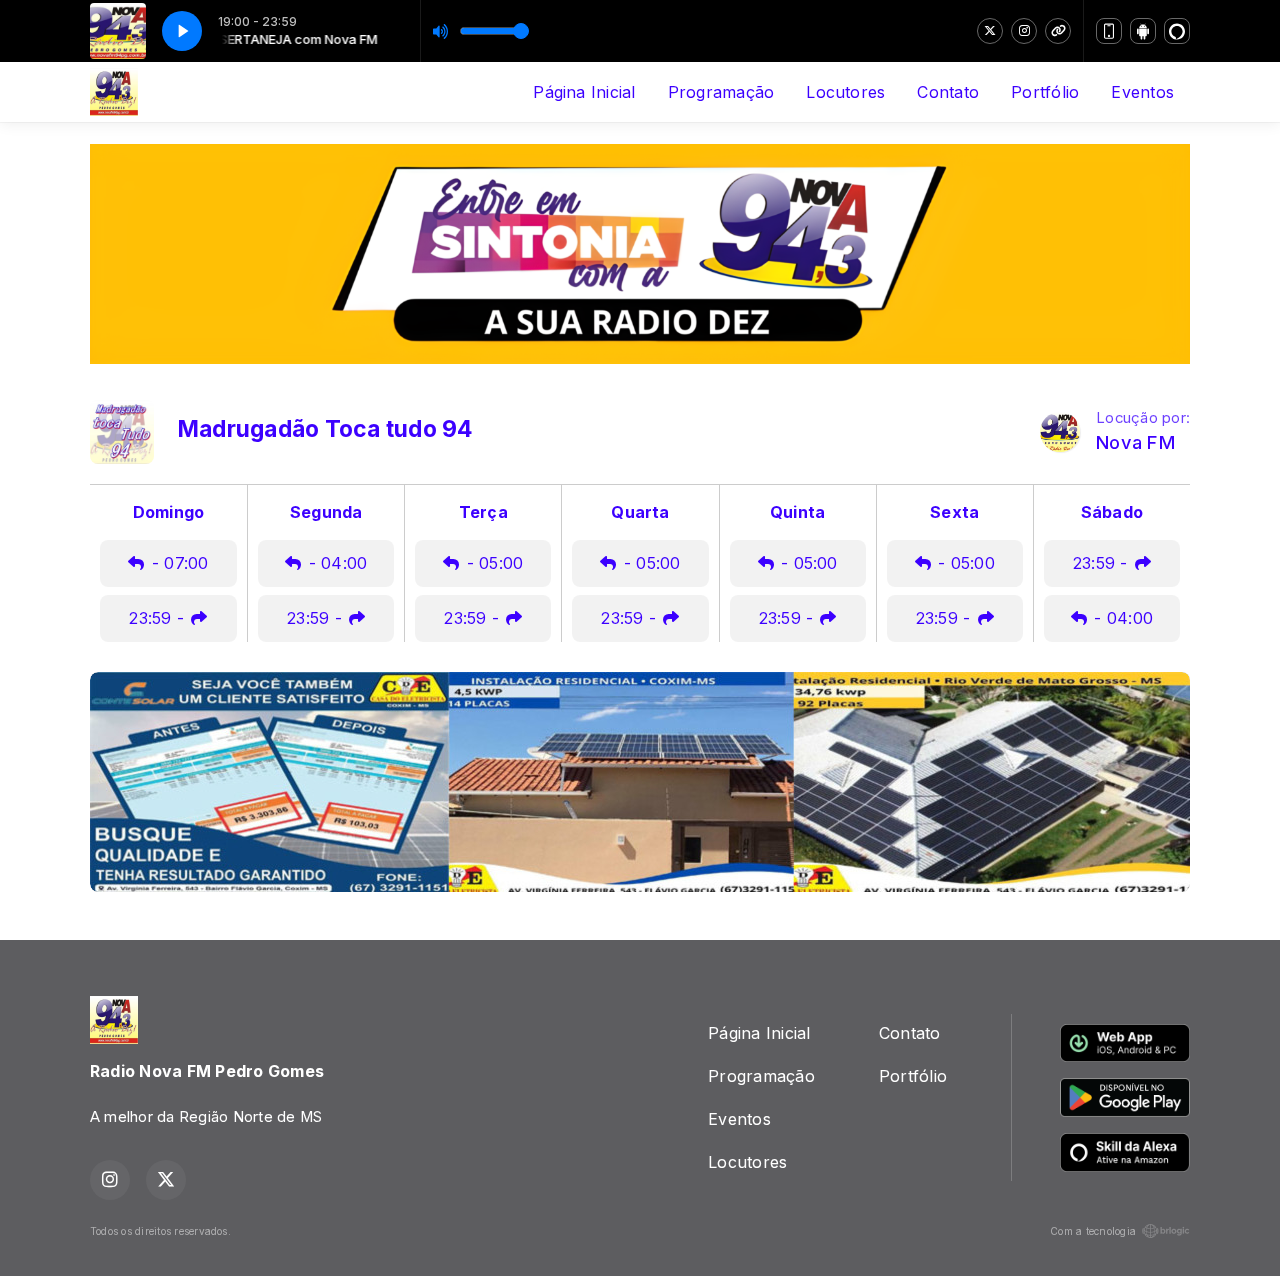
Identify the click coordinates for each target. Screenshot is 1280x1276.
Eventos (1142, 92)
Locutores (845, 92)
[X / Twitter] (990, 31)
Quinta (797, 512)
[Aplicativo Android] (1143, 31)
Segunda (326, 512)
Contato (948, 92)
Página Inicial (584, 92)
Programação (721, 92)
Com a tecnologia (1093, 1231)
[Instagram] (1024, 31)
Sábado (1112, 512)
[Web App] (1109, 31)
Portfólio (1045, 92)
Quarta (640, 512)
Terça (483, 512)
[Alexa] (1177, 31)
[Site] (1058, 31)
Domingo (169, 512)
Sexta (954, 512)
